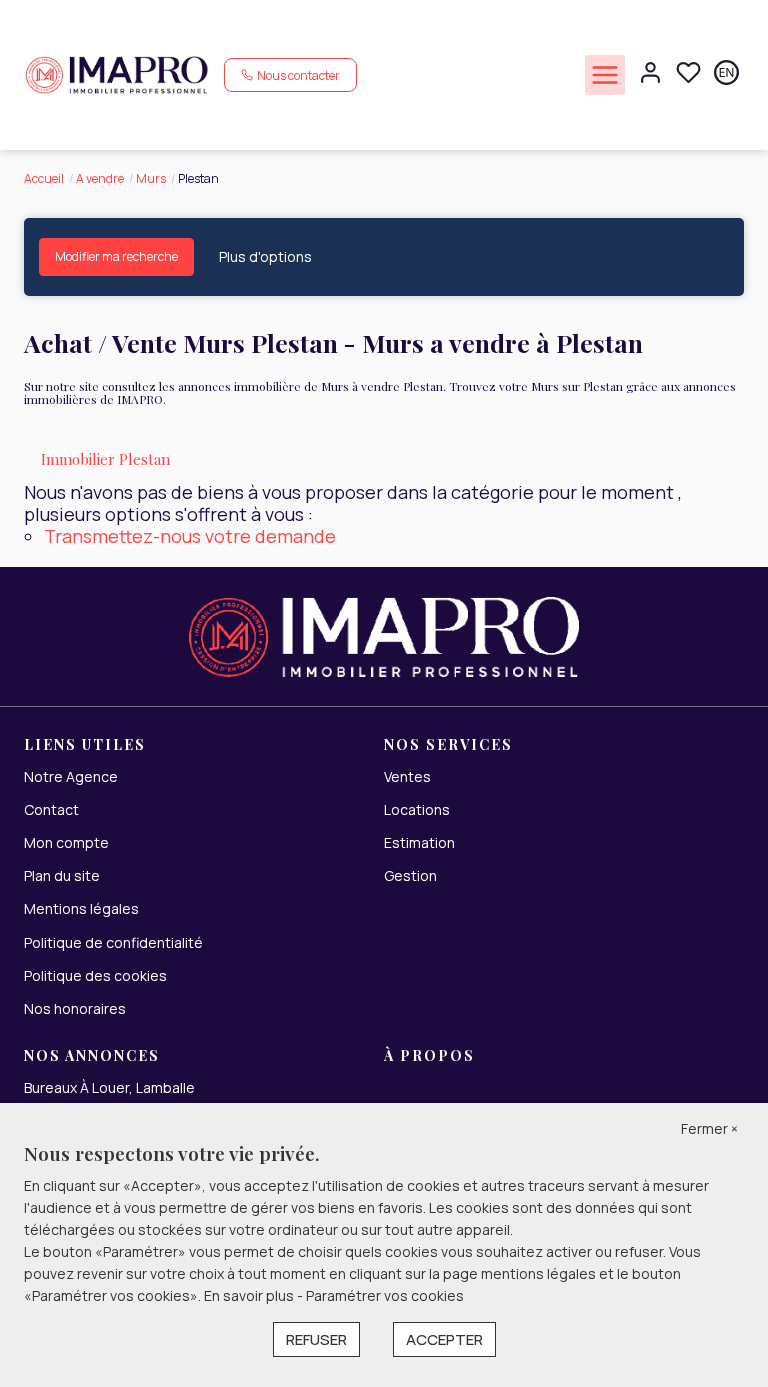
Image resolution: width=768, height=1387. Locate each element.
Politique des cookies (95, 975)
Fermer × (709, 1128)
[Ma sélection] (688, 74)
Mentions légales (81, 908)
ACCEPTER (444, 1339)
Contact (51, 809)
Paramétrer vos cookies (385, 1295)
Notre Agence (71, 776)
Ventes (407, 776)
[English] (726, 74)
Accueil (44, 178)
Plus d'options (265, 256)
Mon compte (66, 842)
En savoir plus (250, 1295)
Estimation (419, 842)
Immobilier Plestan (105, 459)
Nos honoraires (75, 1008)
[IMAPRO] (116, 73)
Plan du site (62, 875)
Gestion (410, 875)
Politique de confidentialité (113, 942)
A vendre (100, 178)
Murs (151, 178)
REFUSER (316, 1339)
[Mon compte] (650, 74)
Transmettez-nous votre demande (190, 536)
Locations (417, 809)
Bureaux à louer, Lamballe (109, 1087)
